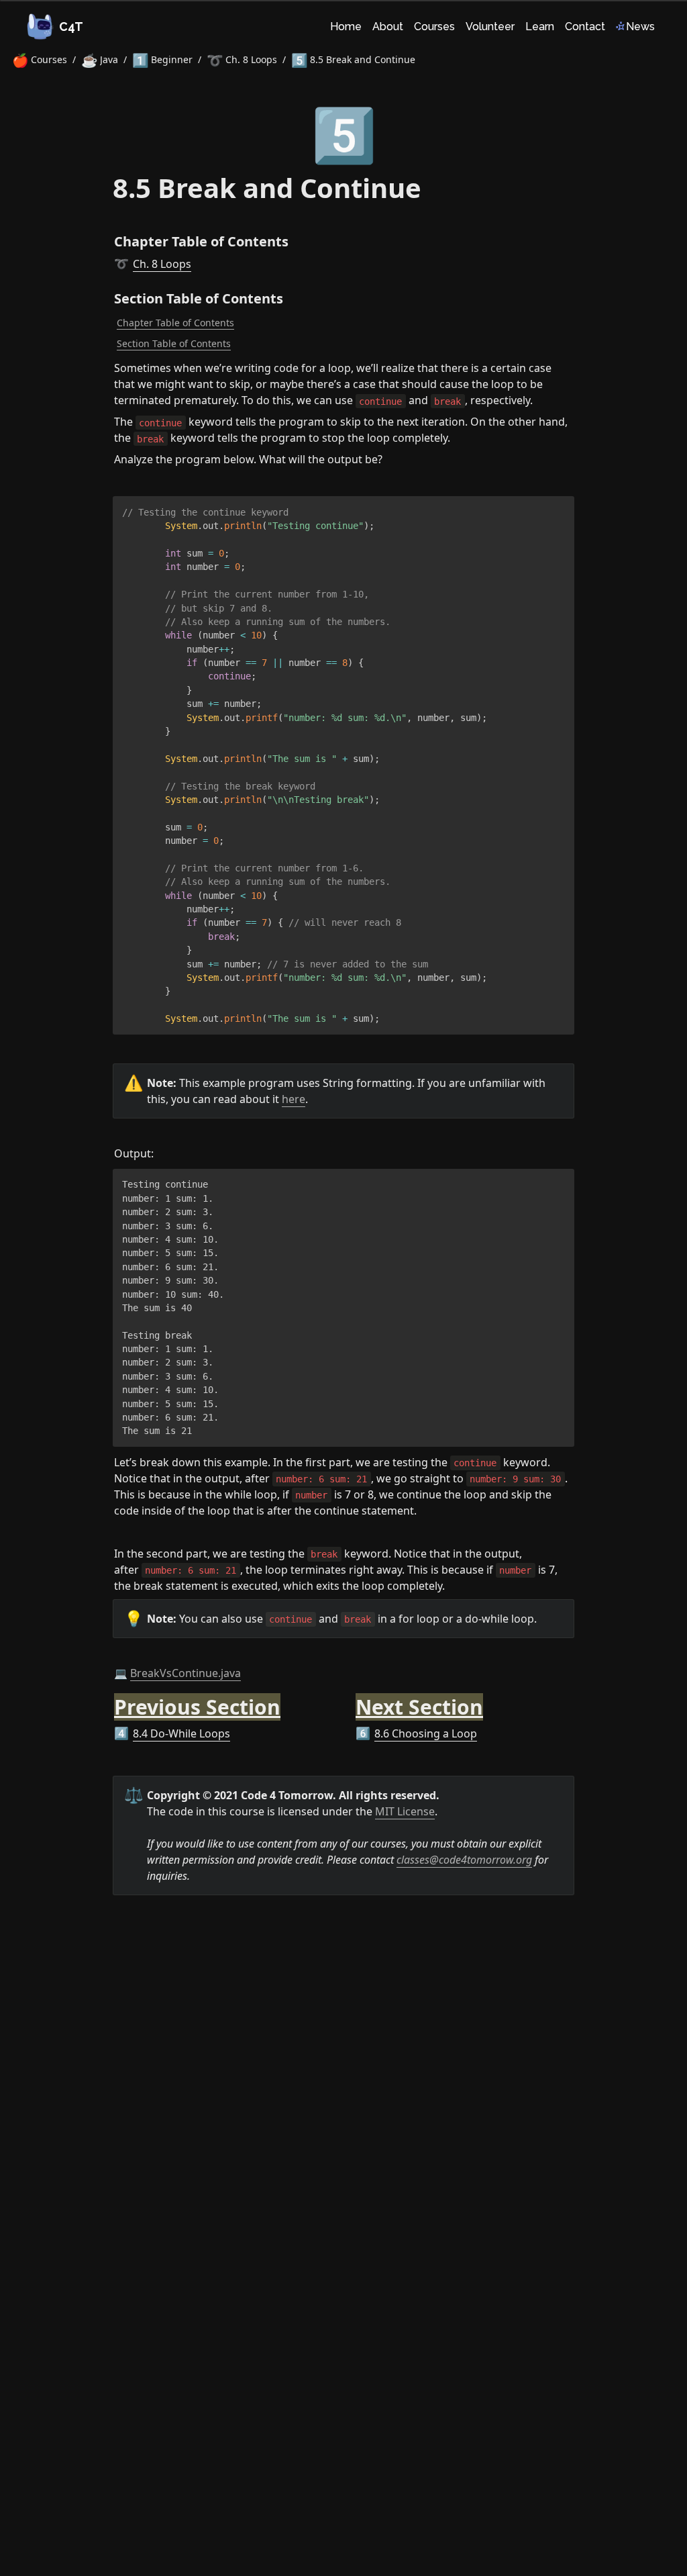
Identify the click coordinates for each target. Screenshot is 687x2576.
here (294, 1099)
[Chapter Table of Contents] (107, 238)
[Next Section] (349, 1699)
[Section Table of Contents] (107, 295)
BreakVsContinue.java (186, 1673)
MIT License (405, 1811)
